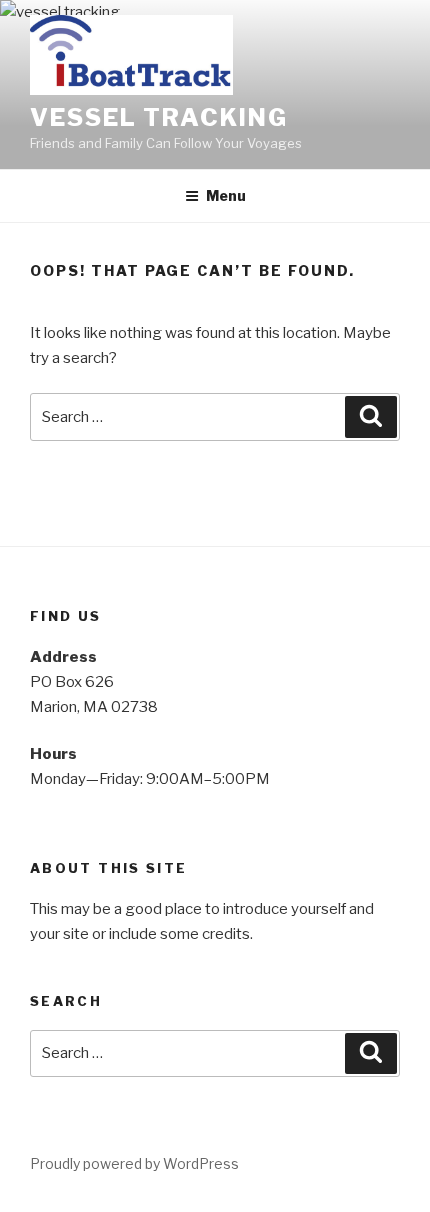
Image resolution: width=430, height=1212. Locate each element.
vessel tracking (159, 117)
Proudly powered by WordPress (134, 1163)
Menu (226, 195)
